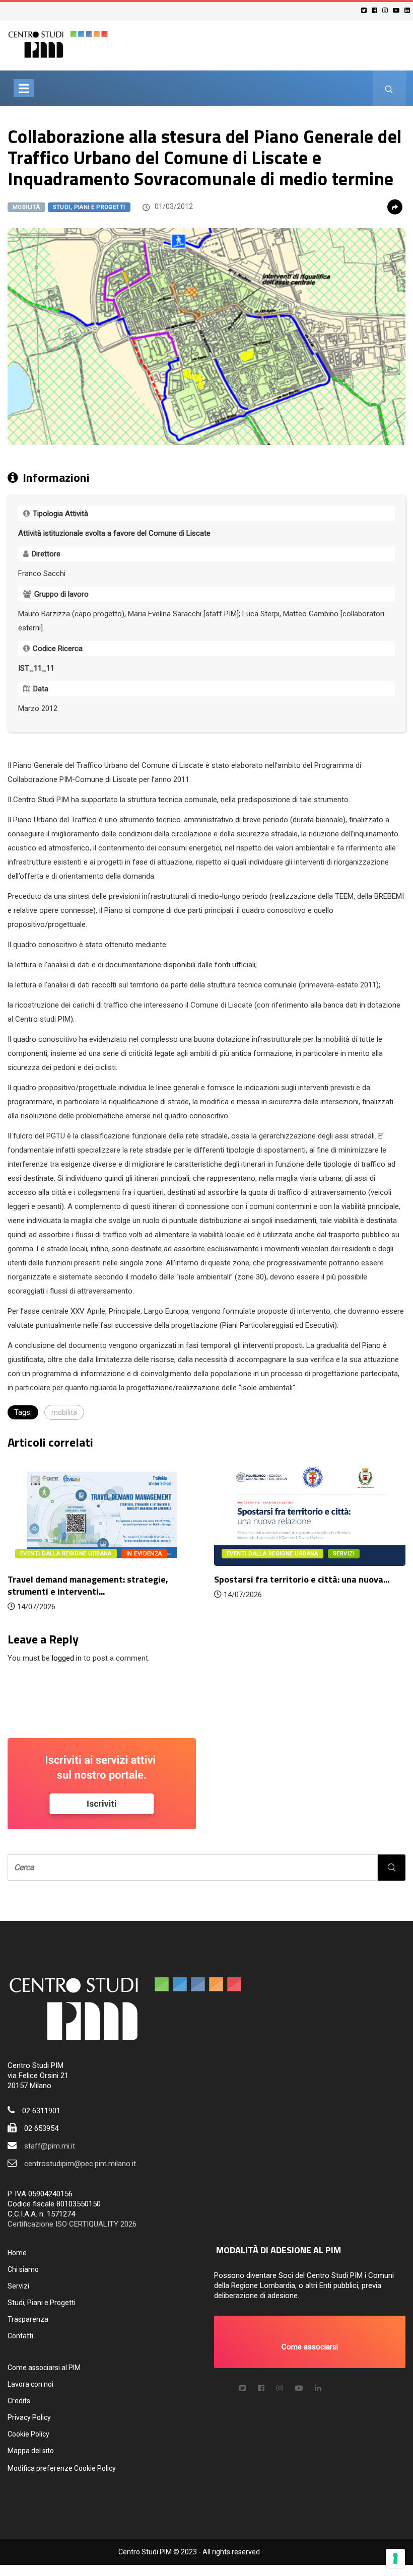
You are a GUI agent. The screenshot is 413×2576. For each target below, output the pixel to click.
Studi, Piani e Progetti (89, 207)
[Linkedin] (409, 10)
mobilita (64, 1412)
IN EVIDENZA (144, 1554)
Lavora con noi (30, 2384)
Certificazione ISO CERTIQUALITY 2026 (72, 2224)
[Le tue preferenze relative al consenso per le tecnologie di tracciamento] (395, 2558)
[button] (310, 2342)
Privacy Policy (29, 2417)
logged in (67, 1658)
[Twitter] (365, 10)
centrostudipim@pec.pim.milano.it (80, 2164)
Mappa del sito (31, 2451)
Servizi (18, 2286)
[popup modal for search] (389, 88)
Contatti (20, 2336)
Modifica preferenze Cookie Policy (62, 2468)
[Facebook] (376, 10)
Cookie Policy (28, 2434)
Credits (19, 2401)
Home (17, 2253)
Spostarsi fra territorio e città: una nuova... (302, 1579)
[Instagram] (387, 10)
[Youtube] (398, 10)
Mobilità (26, 207)
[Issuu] (318, 2388)
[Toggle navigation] (24, 88)
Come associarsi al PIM (44, 2368)
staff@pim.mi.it (50, 2146)
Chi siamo (23, 2269)
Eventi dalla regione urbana (66, 1554)
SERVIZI (344, 1554)
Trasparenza (28, 2319)
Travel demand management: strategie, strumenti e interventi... (88, 1585)
